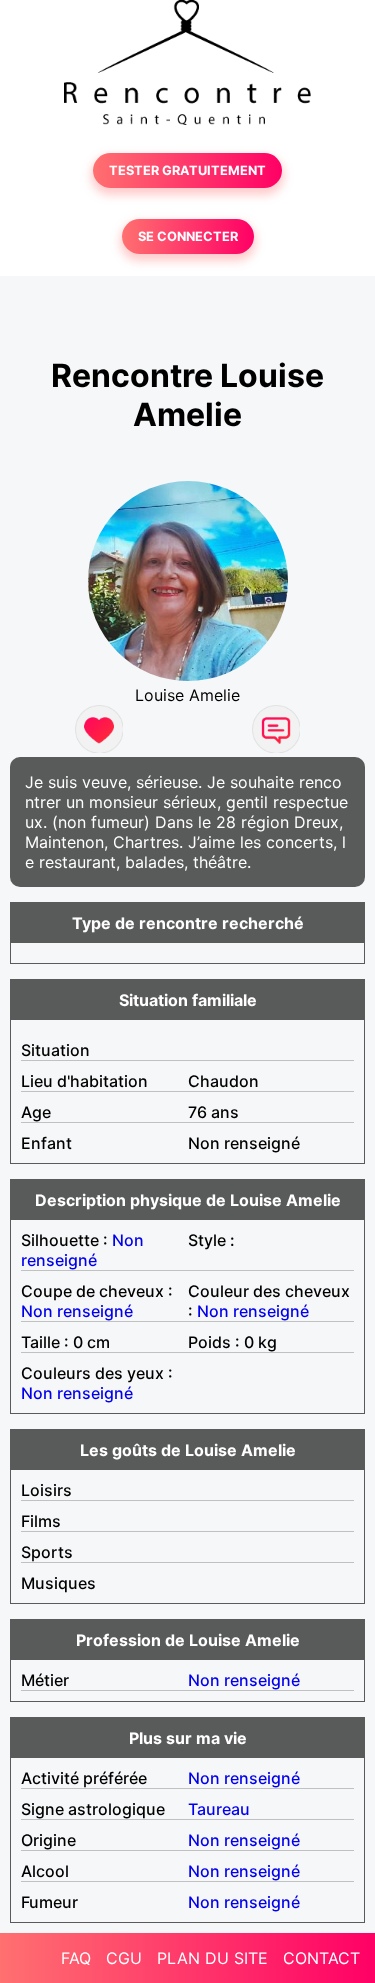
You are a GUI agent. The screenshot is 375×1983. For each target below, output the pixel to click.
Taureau (219, 1809)
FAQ (76, 1958)
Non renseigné (82, 1250)
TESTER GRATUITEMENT (187, 170)
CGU (124, 1958)
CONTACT (321, 1958)
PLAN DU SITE (212, 1958)
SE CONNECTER (188, 236)
